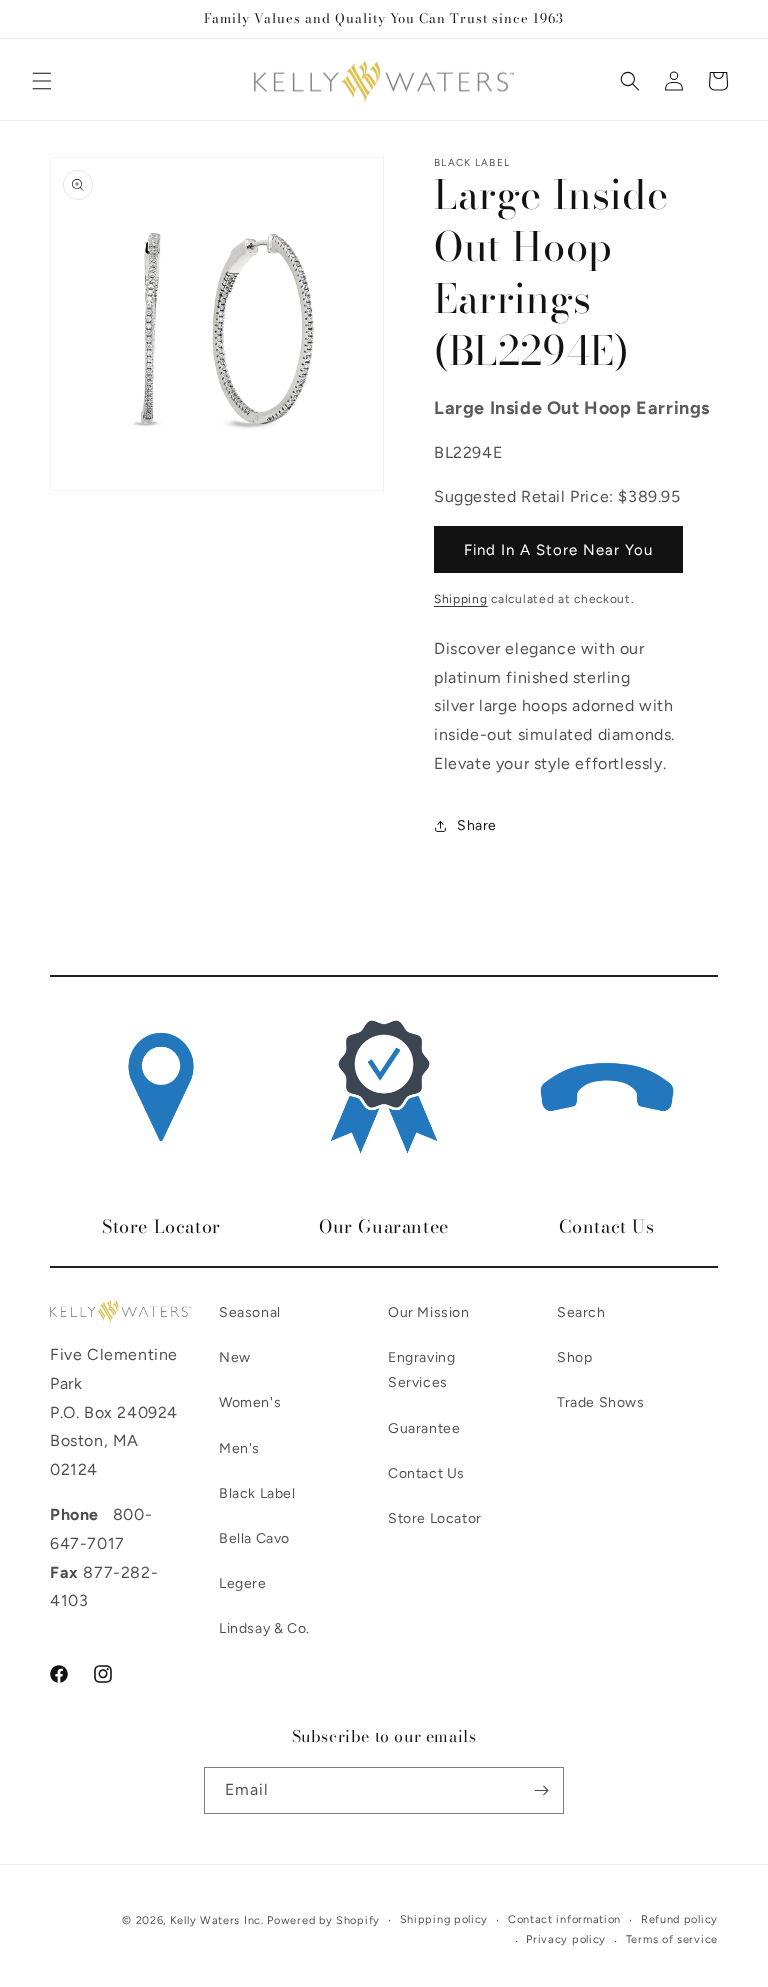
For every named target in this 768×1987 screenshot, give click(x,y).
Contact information (564, 1919)
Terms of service (672, 1939)
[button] (42, 81)
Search (581, 1312)
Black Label (257, 1493)
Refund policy (679, 1919)
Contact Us (426, 1473)
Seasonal (250, 1312)
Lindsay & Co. (264, 1628)
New (235, 1357)
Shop (574, 1357)
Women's (250, 1402)
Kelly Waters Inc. (217, 1920)
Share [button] (477, 825)
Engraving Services (421, 1370)
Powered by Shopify (323, 1920)
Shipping (461, 599)
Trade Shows (601, 1402)
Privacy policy (566, 1939)
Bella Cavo (254, 1538)
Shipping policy (444, 1919)
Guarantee (424, 1428)
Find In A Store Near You (558, 550)
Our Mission (429, 1312)
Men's (239, 1448)
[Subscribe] (541, 1790)
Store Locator (435, 1518)
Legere (243, 1583)
